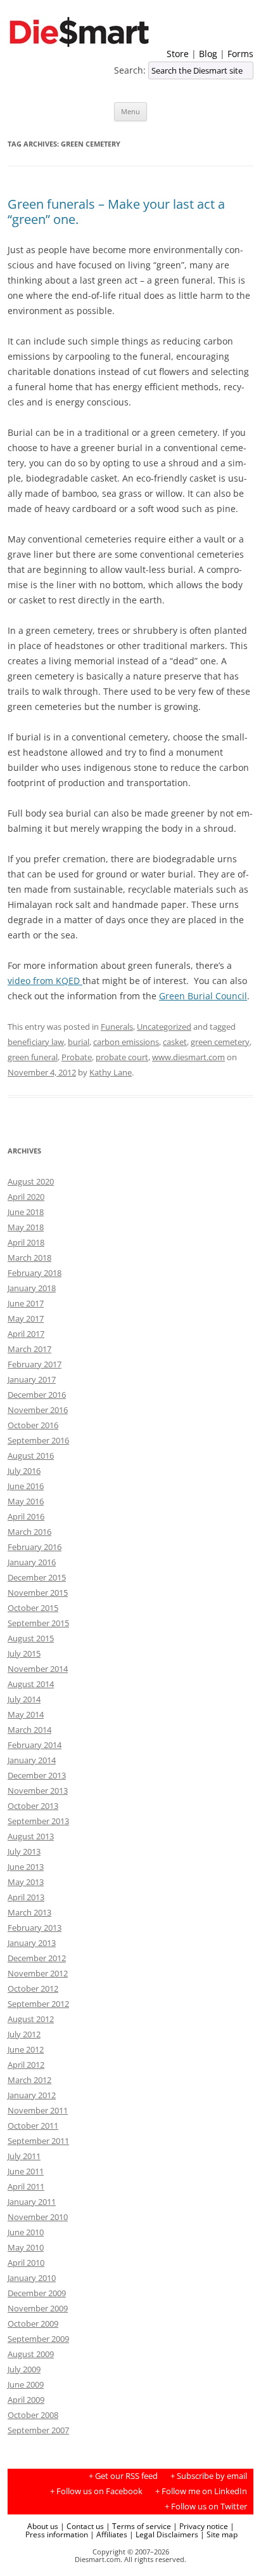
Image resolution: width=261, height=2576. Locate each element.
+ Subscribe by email (209, 2476)
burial (79, 1042)
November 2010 (38, 2217)
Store (178, 54)
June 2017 (26, 1303)
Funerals (117, 1027)
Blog (208, 54)
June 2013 (26, 1867)
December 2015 (37, 1577)
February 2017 (35, 1364)
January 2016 (32, 1562)
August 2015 (31, 1638)
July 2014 (24, 1699)
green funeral (33, 1057)
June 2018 (26, 1212)
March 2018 (29, 1258)
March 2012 (29, 2080)
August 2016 (31, 1456)
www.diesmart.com (188, 1057)
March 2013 (29, 1912)
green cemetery (220, 1042)
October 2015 (33, 1608)
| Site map (219, 2534)
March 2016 (29, 1532)
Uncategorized (164, 1027)
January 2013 (32, 1943)
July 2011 (24, 2156)
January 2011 (32, 2202)
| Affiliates (109, 2534)
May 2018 (26, 1227)
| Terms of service (138, 2526)
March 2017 (29, 1349)
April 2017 (26, 1334)
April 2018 (26, 1242)
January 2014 (32, 1760)
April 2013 (26, 1897)
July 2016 (24, 1471)
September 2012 (38, 2004)
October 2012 (33, 1988)
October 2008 (33, 2415)
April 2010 (26, 2263)
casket (175, 1042)
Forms (240, 54)
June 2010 (26, 2232)
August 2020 (31, 1181)
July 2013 (24, 1851)
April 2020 (26, 1197)
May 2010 (26, 2247)
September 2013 (38, 1821)
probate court (122, 1057)
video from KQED (45, 981)
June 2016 (26, 1486)
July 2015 (24, 1653)
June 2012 (26, 2049)
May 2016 (26, 1501)
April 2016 (26, 1516)
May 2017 (26, 1318)
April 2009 (26, 2400)
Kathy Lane (111, 1072)
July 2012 (24, 2034)
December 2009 (37, 2293)
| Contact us (82, 2526)
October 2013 (33, 1806)
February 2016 (35, 1547)
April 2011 (26, 2186)
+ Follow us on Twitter (206, 2507)
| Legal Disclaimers (164, 2534)
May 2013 (26, 1882)
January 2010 (32, 2278)
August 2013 (31, 1836)
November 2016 (38, 1410)
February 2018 (35, 1273)
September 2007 (38, 2430)
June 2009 (26, 2384)
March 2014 (29, 1730)
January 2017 (32, 1379)
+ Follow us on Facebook (96, 2491)
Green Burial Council (203, 996)
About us (43, 2526)
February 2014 (35, 1745)
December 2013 (37, 1775)
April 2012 (26, 2065)
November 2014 (38, 1669)
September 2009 (38, 2339)
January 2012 (32, 2095)
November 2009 (38, 2308)
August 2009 (31, 2354)
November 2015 (38, 1593)
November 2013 (38, 1791)
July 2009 (24, 2369)
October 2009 (33, 2323)
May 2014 (26, 1714)
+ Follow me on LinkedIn (201, 2491)
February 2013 (35, 1928)
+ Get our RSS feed (123, 2476)
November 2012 (38, 1973)
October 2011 (33, 2126)
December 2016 (37, 1395)
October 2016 (33, 1425)
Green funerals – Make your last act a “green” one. (116, 212)
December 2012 (37, 1958)
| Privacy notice (201, 2526)
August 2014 (31, 1684)
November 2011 (38, 2110)
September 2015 (38, 1623)
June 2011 (26, 2171)
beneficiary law (36, 1042)
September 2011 (38, 2141)
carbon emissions (126, 1042)
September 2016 (38, 1440)
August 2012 (31, 2019)
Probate (77, 1057)
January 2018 (32, 1288)
